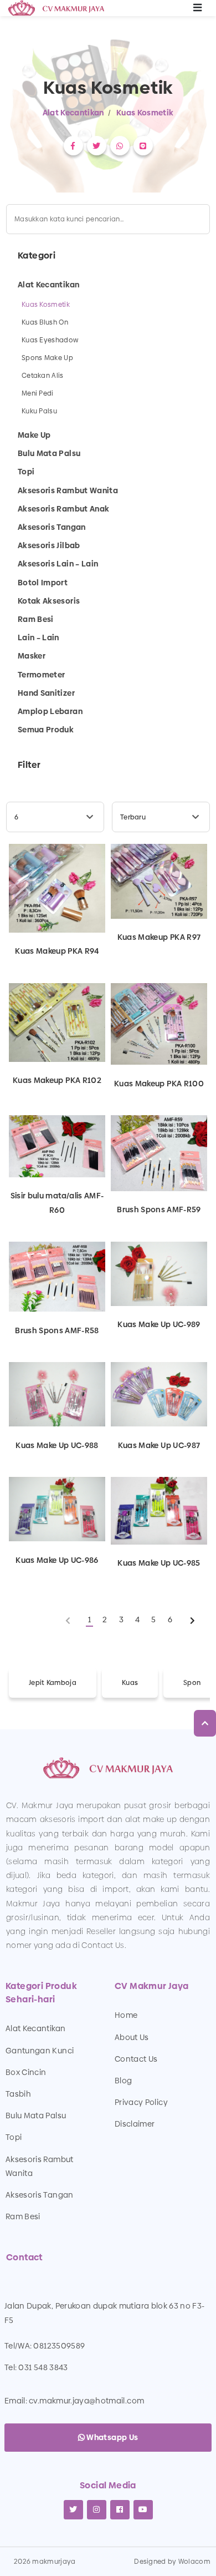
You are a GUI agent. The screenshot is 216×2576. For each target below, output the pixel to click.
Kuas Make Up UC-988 (57, 1445)
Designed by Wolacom (172, 2562)
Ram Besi (23, 2216)
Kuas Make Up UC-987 (159, 1445)
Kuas (130, 1683)
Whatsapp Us (111, 2437)
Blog (123, 2081)
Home (126, 2015)
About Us (132, 2037)
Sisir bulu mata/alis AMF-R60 (57, 1203)
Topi (14, 2137)
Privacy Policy (141, 2102)
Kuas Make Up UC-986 (57, 1560)
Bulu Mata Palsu (36, 2116)
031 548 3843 (43, 2367)
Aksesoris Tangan (40, 2195)
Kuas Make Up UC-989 (159, 1324)
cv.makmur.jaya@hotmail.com (86, 2401)
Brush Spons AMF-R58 (57, 1330)
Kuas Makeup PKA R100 (159, 1083)
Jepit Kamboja (53, 1683)
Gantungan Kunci (40, 2051)
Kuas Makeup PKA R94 (57, 951)
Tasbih (18, 2094)
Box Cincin (26, 2072)
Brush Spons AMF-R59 (159, 1209)
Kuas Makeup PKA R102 (57, 1080)
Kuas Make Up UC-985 (159, 1563)
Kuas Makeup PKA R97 (159, 937)
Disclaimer (135, 2124)
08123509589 (59, 2346)
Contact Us (136, 2059)
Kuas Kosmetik (145, 113)
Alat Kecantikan (73, 113)
